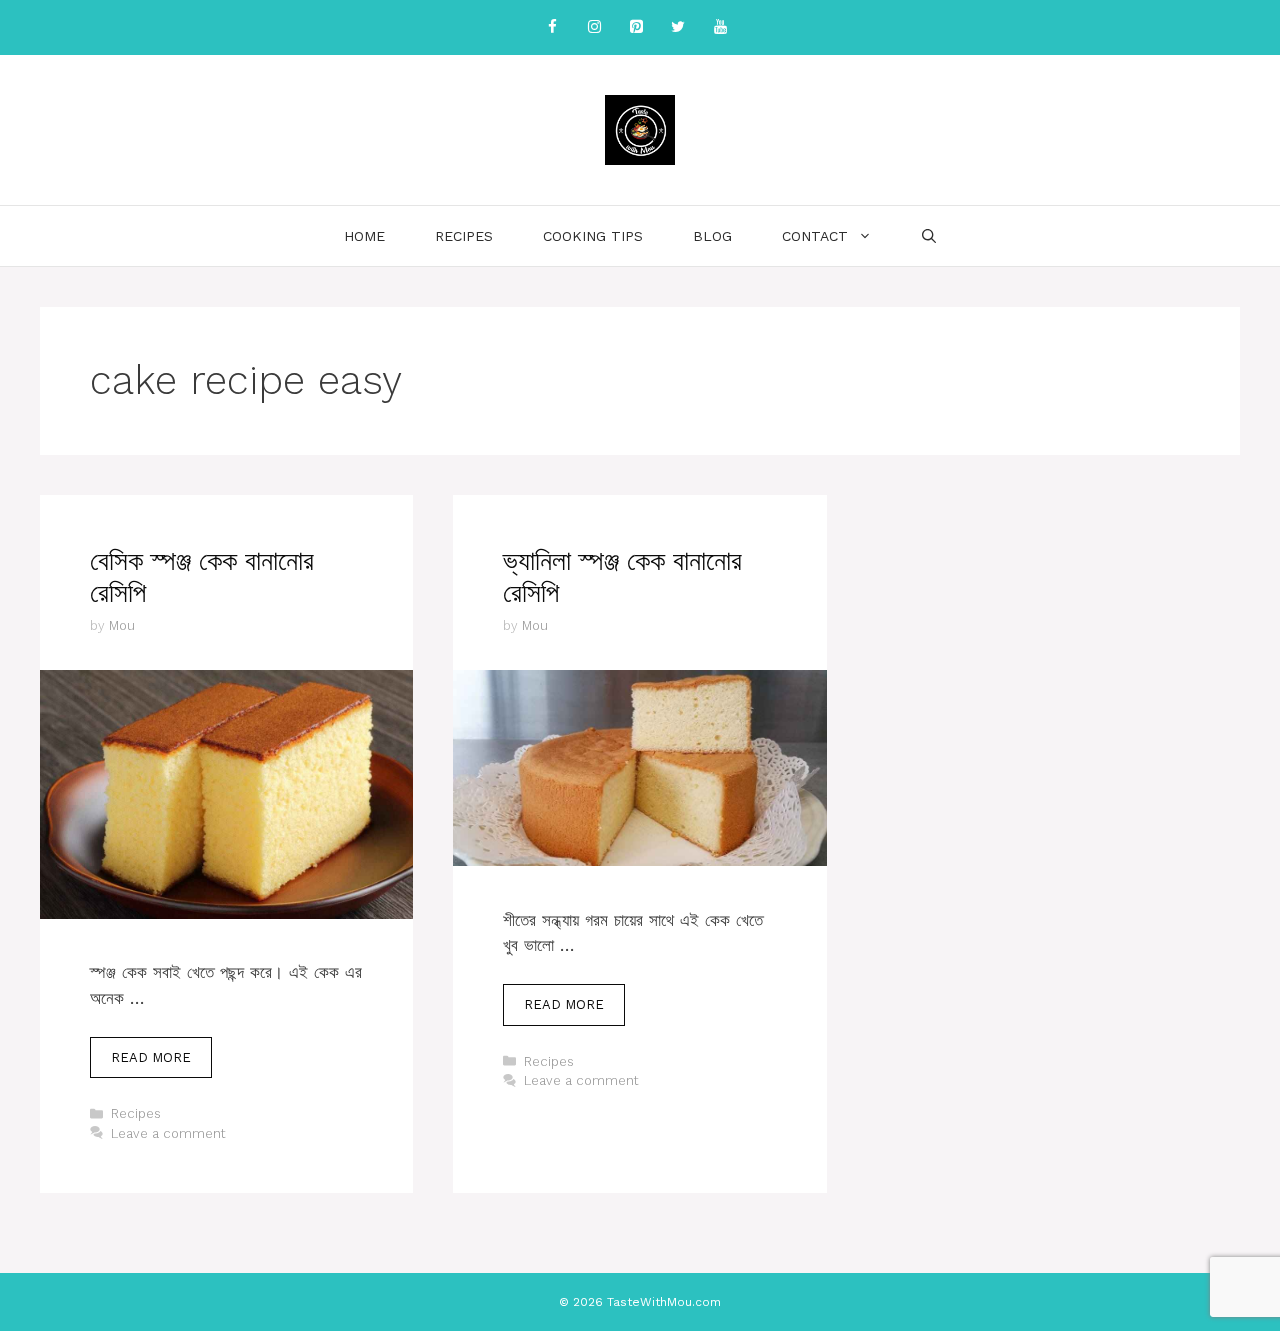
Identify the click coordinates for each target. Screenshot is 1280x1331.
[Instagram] (594, 27)
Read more (151, 1057)
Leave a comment (168, 1133)
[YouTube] (720, 27)
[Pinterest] (636, 27)
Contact (815, 236)
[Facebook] (552, 27)
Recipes (464, 236)
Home (364, 236)
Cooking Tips (593, 236)
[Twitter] (678, 27)
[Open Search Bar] (929, 236)
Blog (712, 236)
